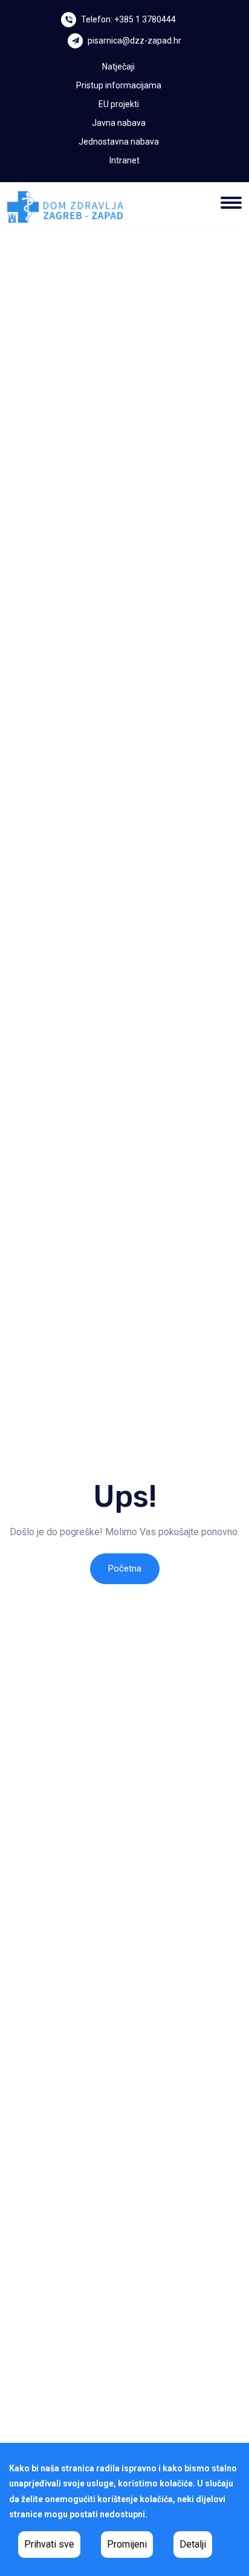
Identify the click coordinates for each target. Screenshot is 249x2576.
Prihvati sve (49, 2544)
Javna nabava (119, 123)
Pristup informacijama (119, 85)
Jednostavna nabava (119, 142)
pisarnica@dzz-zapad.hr (134, 41)
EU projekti (119, 104)
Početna (125, 1568)
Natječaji (118, 67)
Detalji (193, 2544)
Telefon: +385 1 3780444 (128, 19)
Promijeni (127, 2544)
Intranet (124, 160)
